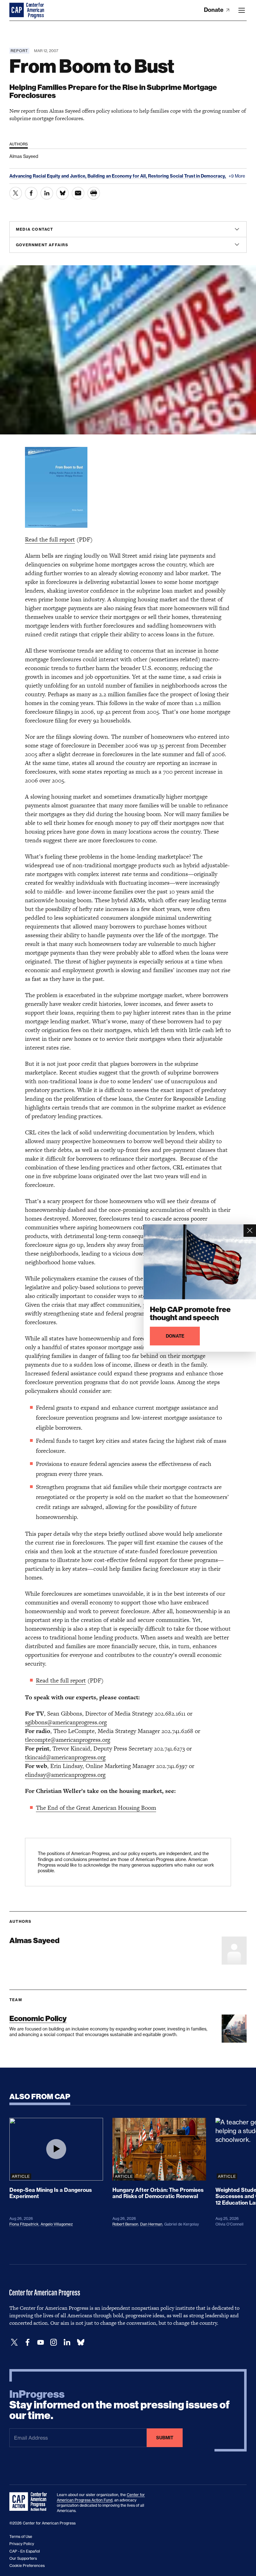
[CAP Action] (30, 2502)
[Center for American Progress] (17, 10)
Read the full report (50, 539)
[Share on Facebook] (31, 193)
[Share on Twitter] (16, 193)
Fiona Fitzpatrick (24, 2224)
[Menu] (242, 10)
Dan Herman (151, 2224)
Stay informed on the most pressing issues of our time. (120, 2405)
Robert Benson (125, 2224)
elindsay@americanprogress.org (65, 1775)
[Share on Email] (78, 193)
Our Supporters (23, 2558)
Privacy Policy (22, 2544)
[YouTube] (41, 2342)
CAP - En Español (25, 2551)
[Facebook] (27, 2342)
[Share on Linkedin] (47, 193)
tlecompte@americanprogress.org (68, 1740)
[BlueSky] (81, 2342)
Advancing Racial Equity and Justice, (48, 176)
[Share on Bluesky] (62, 193)
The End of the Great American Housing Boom (96, 1808)
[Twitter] (14, 2342)
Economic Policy (38, 2018)
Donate (214, 10)
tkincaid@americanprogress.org (65, 1757)
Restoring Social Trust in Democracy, (187, 176)
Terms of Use (21, 2537)
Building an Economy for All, (118, 176)
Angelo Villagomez (57, 2224)
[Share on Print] (94, 193)
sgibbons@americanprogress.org (66, 1722)
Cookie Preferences (27, 2566)
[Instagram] (54, 2342)
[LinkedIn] (67, 2342)
